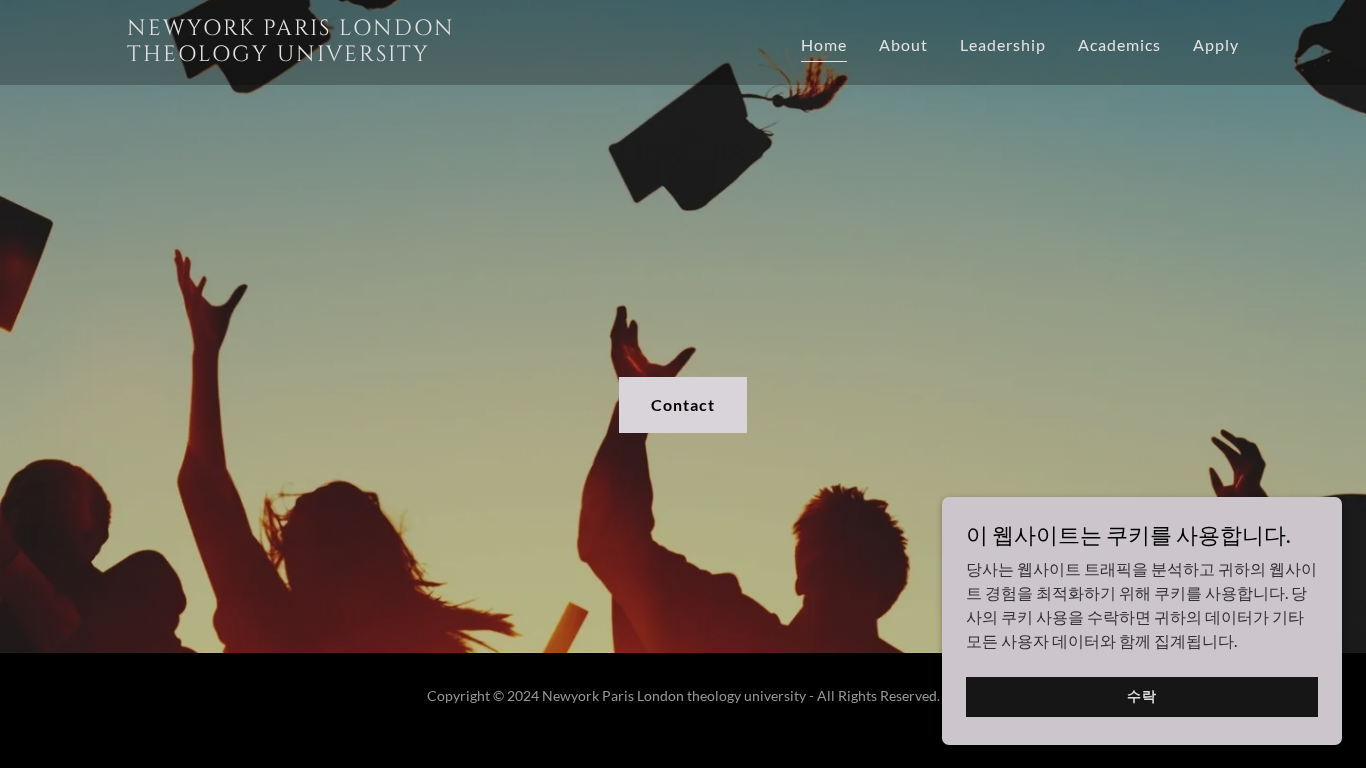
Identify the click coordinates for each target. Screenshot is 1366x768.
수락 (1142, 695)
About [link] (903, 44)
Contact (683, 404)
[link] (321, 54)
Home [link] (824, 44)
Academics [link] (1119, 44)
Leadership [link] (1003, 44)
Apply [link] (1216, 44)
